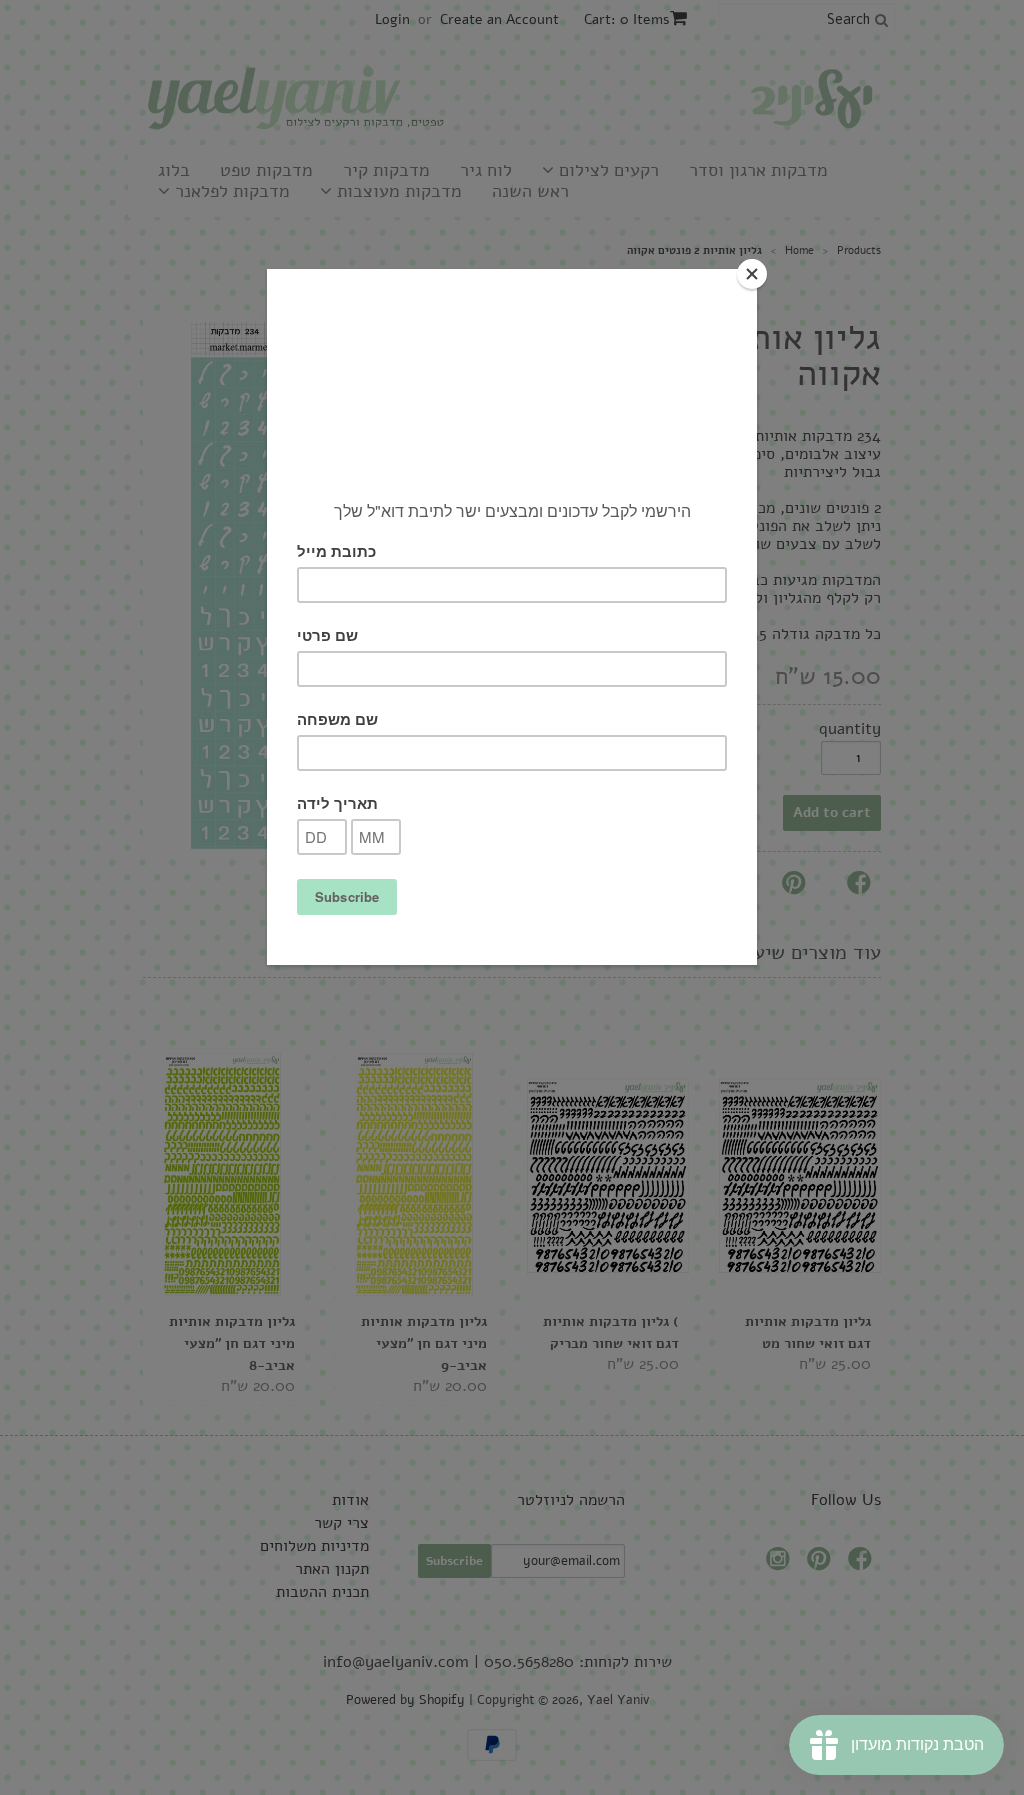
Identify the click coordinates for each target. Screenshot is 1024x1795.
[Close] (752, 274)
